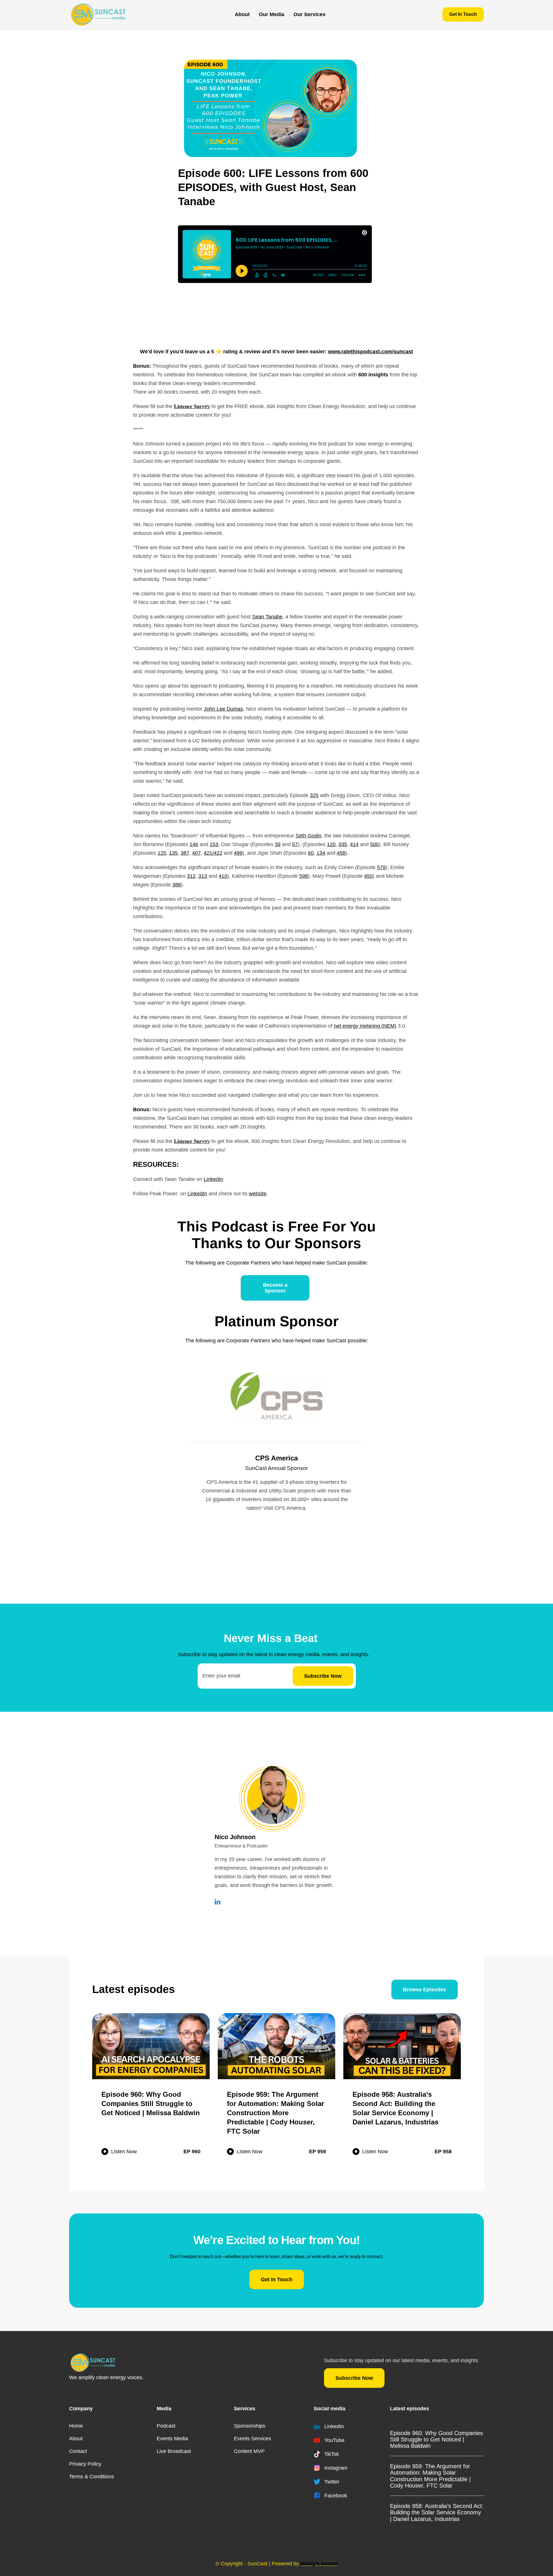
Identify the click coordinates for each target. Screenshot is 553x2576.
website (258, 1194)
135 (173, 853)
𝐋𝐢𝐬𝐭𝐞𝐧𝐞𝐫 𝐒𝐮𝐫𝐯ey (192, 406)
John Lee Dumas (224, 709)
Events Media (172, 2439)
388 (177, 885)
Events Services (252, 2439)
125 (162, 853)
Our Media (272, 14)
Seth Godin (308, 836)
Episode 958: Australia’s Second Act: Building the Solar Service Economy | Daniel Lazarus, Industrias (437, 2512)
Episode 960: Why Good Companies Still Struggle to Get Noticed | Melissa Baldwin (436, 2439)
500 (374, 844)
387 (185, 853)
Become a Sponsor (275, 1288)
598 (304, 876)
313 (203, 876)
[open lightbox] (270, 108)
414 (354, 844)
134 (321, 853)
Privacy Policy (85, 2464)
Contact (78, 2451)
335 (343, 844)
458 (341, 853)
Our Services (309, 14)
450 (368, 876)
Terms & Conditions (92, 2477)
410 (223, 876)
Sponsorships (250, 2426)
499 (238, 853)
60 (311, 853)
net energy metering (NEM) (365, 1026)
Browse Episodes (425, 1990)
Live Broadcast (174, 2451)
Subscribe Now (354, 2378)
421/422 (213, 853)
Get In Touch (463, 14)
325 (314, 795)
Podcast (166, 2426)
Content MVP (249, 2451)
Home (76, 2426)
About (242, 14)
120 (331, 844)
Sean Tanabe (267, 617)
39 (278, 844)
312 (191, 876)
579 (381, 867)
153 (214, 844)
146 (194, 844)
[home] (98, 14)
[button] (272, 14)
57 (295, 844)
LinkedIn (213, 1179)
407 (196, 853)
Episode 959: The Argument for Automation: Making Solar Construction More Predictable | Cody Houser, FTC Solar (430, 2476)
